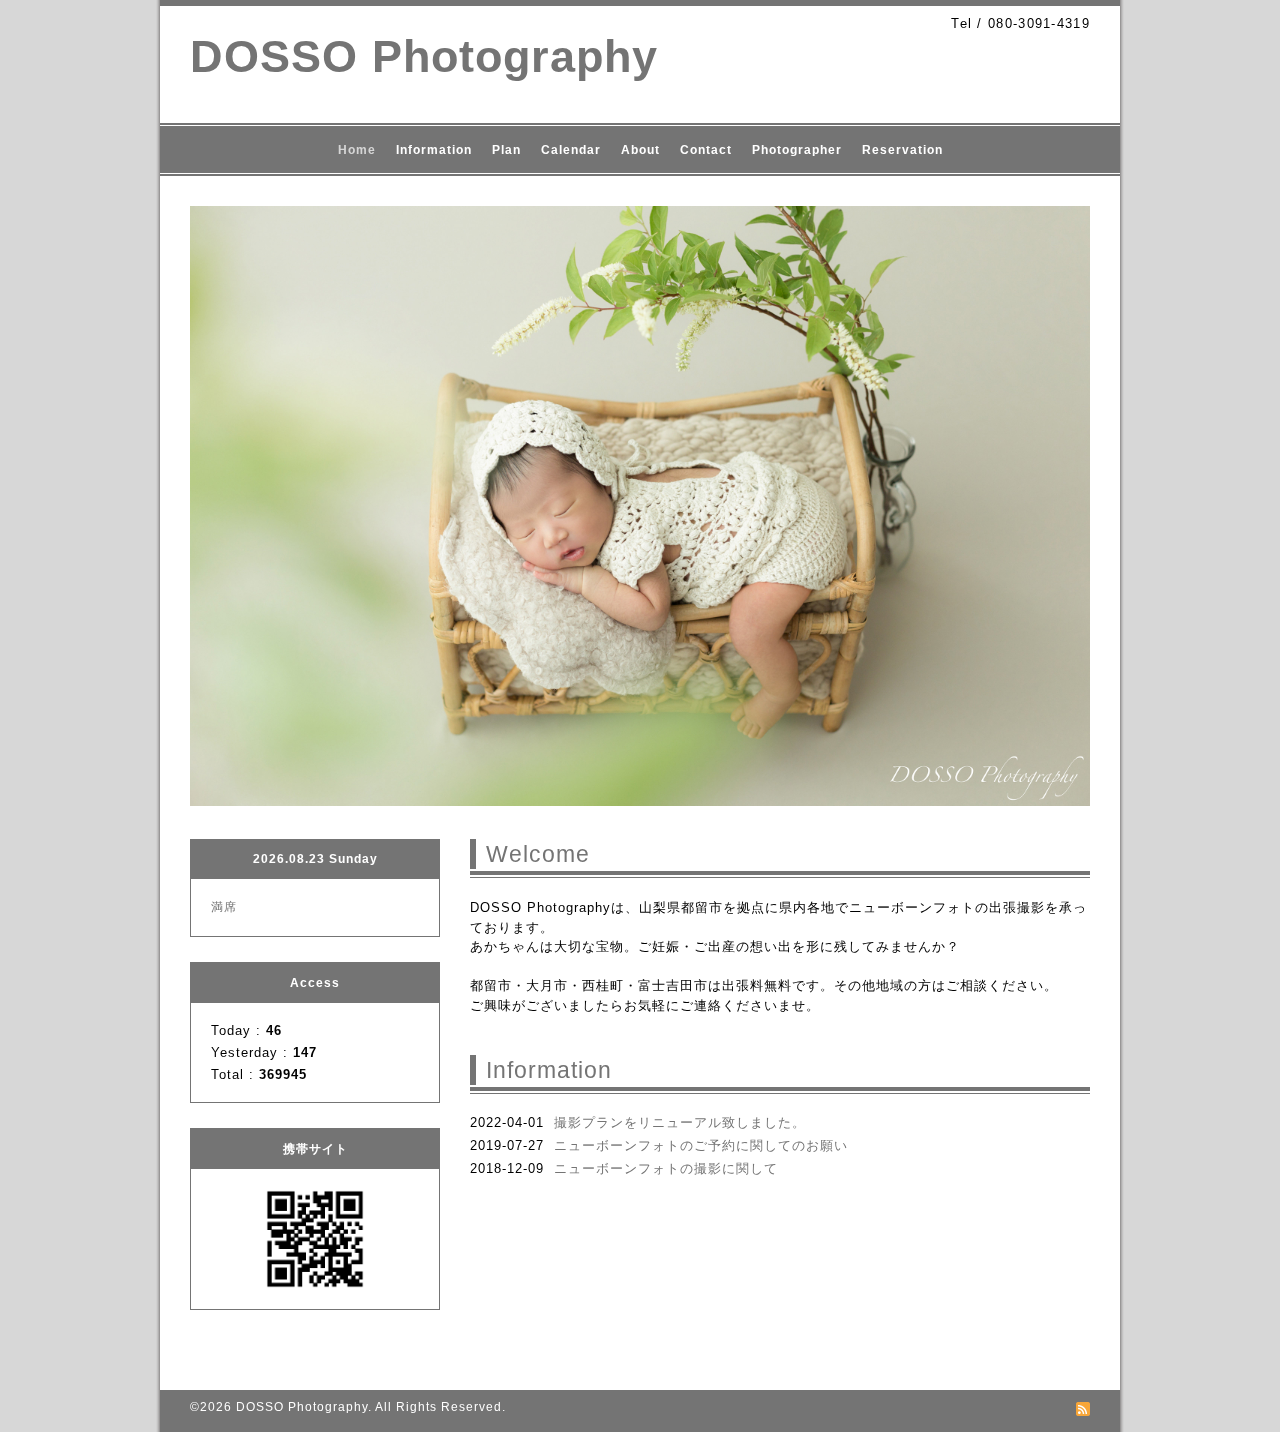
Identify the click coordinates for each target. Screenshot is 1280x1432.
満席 (224, 907)
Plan (506, 150)
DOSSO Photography (424, 56)
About (640, 150)
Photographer (797, 150)
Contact (706, 150)
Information (434, 150)
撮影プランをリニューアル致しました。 (680, 1122)
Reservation (902, 150)
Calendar (571, 150)
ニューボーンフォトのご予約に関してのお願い (701, 1145)
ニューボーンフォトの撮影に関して (666, 1168)
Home (357, 150)
